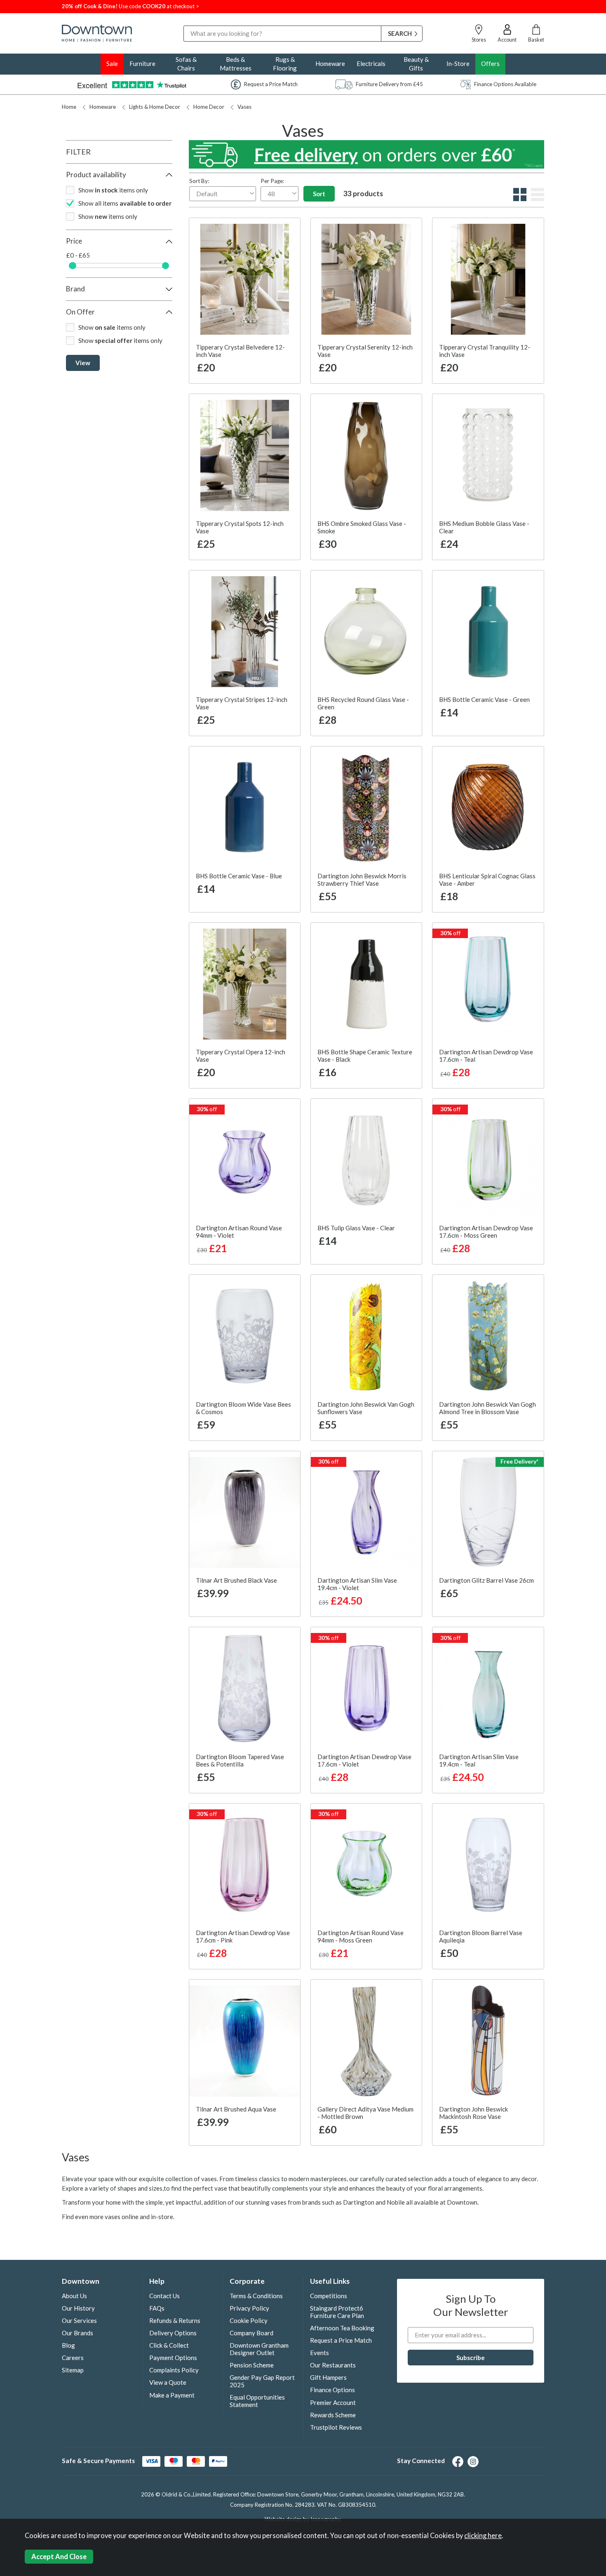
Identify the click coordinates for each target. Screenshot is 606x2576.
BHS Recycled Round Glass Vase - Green (363, 703)
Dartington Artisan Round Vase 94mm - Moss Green (361, 1936)
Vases (244, 107)
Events (319, 2353)
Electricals (371, 63)
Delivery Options (173, 2333)
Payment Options (173, 2358)
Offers (490, 63)
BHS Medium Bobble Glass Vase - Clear (484, 527)
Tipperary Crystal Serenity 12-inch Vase (365, 351)
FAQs (157, 2308)
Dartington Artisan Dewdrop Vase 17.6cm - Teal (486, 1056)
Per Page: (272, 181)
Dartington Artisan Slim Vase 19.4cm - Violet (357, 1584)
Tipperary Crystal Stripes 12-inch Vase (242, 703)
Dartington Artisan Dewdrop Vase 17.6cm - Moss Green (486, 1232)
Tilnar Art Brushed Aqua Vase (236, 2109)
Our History (78, 2308)
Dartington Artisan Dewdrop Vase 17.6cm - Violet (364, 1760)
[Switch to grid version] (519, 199)
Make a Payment (172, 2395)
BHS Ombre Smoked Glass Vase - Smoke (362, 527)
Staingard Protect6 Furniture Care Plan (337, 2312)
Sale (112, 63)
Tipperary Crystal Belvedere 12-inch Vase (240, 351)
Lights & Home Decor (155, 107)
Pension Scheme (252, 2365)
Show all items (125, 203)
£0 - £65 (78, 255)
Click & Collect (169, 2345)
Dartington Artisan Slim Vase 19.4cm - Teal (479, 1760)
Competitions (329, 2296)
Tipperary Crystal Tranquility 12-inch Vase (485, 351)
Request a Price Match (341, 2340)
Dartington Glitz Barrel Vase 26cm (486, 1580)
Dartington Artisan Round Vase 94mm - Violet (239, 1232)
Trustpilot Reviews (336, 2427)
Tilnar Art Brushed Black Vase (236, 1580)
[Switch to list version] (537, 199)
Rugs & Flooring (285, 64)
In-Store (458, 63)
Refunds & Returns (175, 2320)
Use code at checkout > (130, 6)
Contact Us (164, 2296)
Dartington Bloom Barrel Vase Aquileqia (481, 1936)
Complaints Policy (174, 2370)
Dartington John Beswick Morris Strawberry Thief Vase (362, 880)
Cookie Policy (249, 2320)
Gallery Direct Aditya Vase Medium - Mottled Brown (365, 2113)
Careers (73, 2358)
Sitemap (73, 2370)
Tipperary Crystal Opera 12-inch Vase (241, 1056)
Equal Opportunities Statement (257, 2401)
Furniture (142, 63)
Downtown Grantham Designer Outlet (259, 2349)
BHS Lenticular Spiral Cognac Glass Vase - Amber (487, 880)
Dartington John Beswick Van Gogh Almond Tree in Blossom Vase (487, 1408)
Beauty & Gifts (416, 64)
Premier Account (333, 2402)
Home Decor (209, 107)
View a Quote (168, 2382)
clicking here (483, 2536)
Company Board (251, 2333)
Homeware (330, 63)
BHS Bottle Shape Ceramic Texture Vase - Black (365, 1056)
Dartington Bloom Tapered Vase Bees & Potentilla (240, 1760)
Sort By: (199, 181)
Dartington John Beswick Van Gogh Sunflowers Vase (366, 1408)
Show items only (113, 190)
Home (69, 107)
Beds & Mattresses (236, 64)
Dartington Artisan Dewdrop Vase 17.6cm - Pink (243, 1936)
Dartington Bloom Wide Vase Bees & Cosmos (243, 1408)
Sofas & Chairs (186, 64)
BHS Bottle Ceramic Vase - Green (484, 699)
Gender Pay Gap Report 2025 (262, 2381)
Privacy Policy (249, 2308)
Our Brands (78, 2333)
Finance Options (332, 2390)
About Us (74, 2296)
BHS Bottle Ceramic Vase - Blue (239, 876)
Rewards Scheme (333, 2415)
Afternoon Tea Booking (342, 2328)
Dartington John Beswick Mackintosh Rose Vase (473, 2113)
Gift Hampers (328, 2377)
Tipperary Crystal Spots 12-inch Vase (240, 527)
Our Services (79, 2320)
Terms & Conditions (256, 2296)
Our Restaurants (333, 2365)
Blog (68, 2345)
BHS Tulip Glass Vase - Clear (356, 1228)
